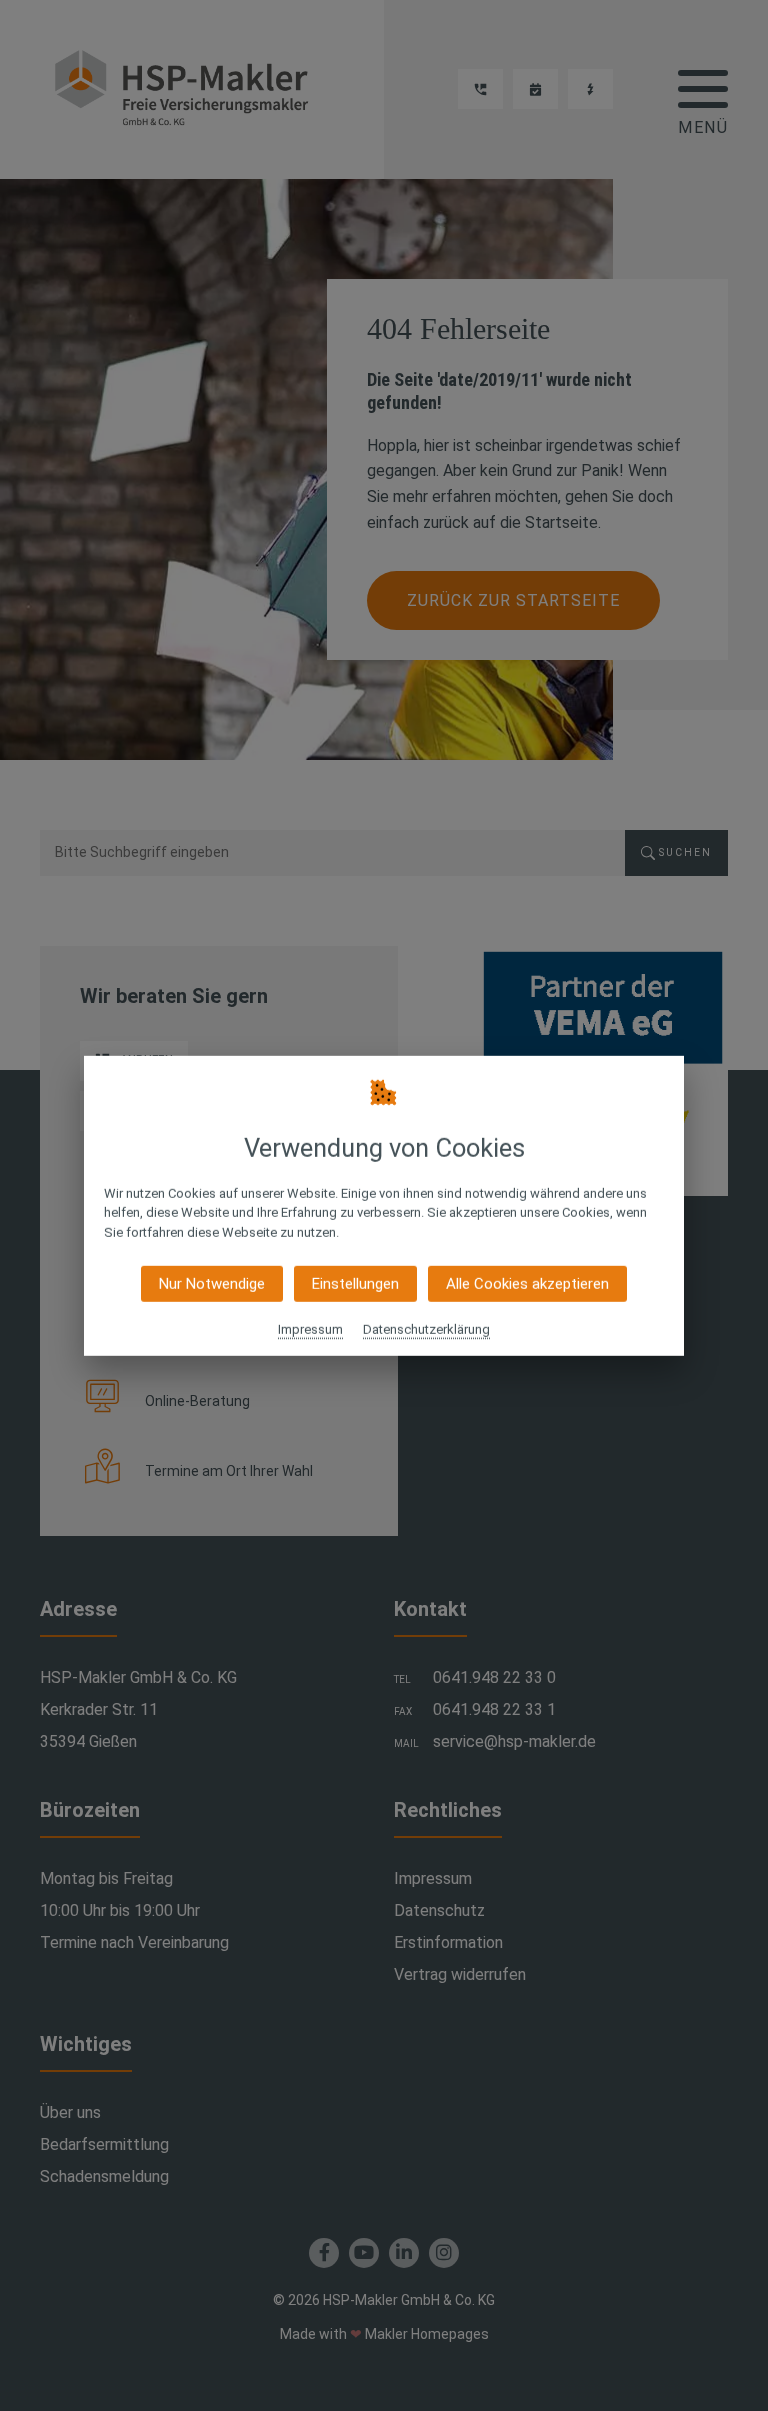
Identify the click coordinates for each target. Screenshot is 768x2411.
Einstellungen (355, 1284)
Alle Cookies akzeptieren (527, 1284)
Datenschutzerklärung (426, 1329)
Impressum (310, 1329)
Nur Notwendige (212, 1284)
